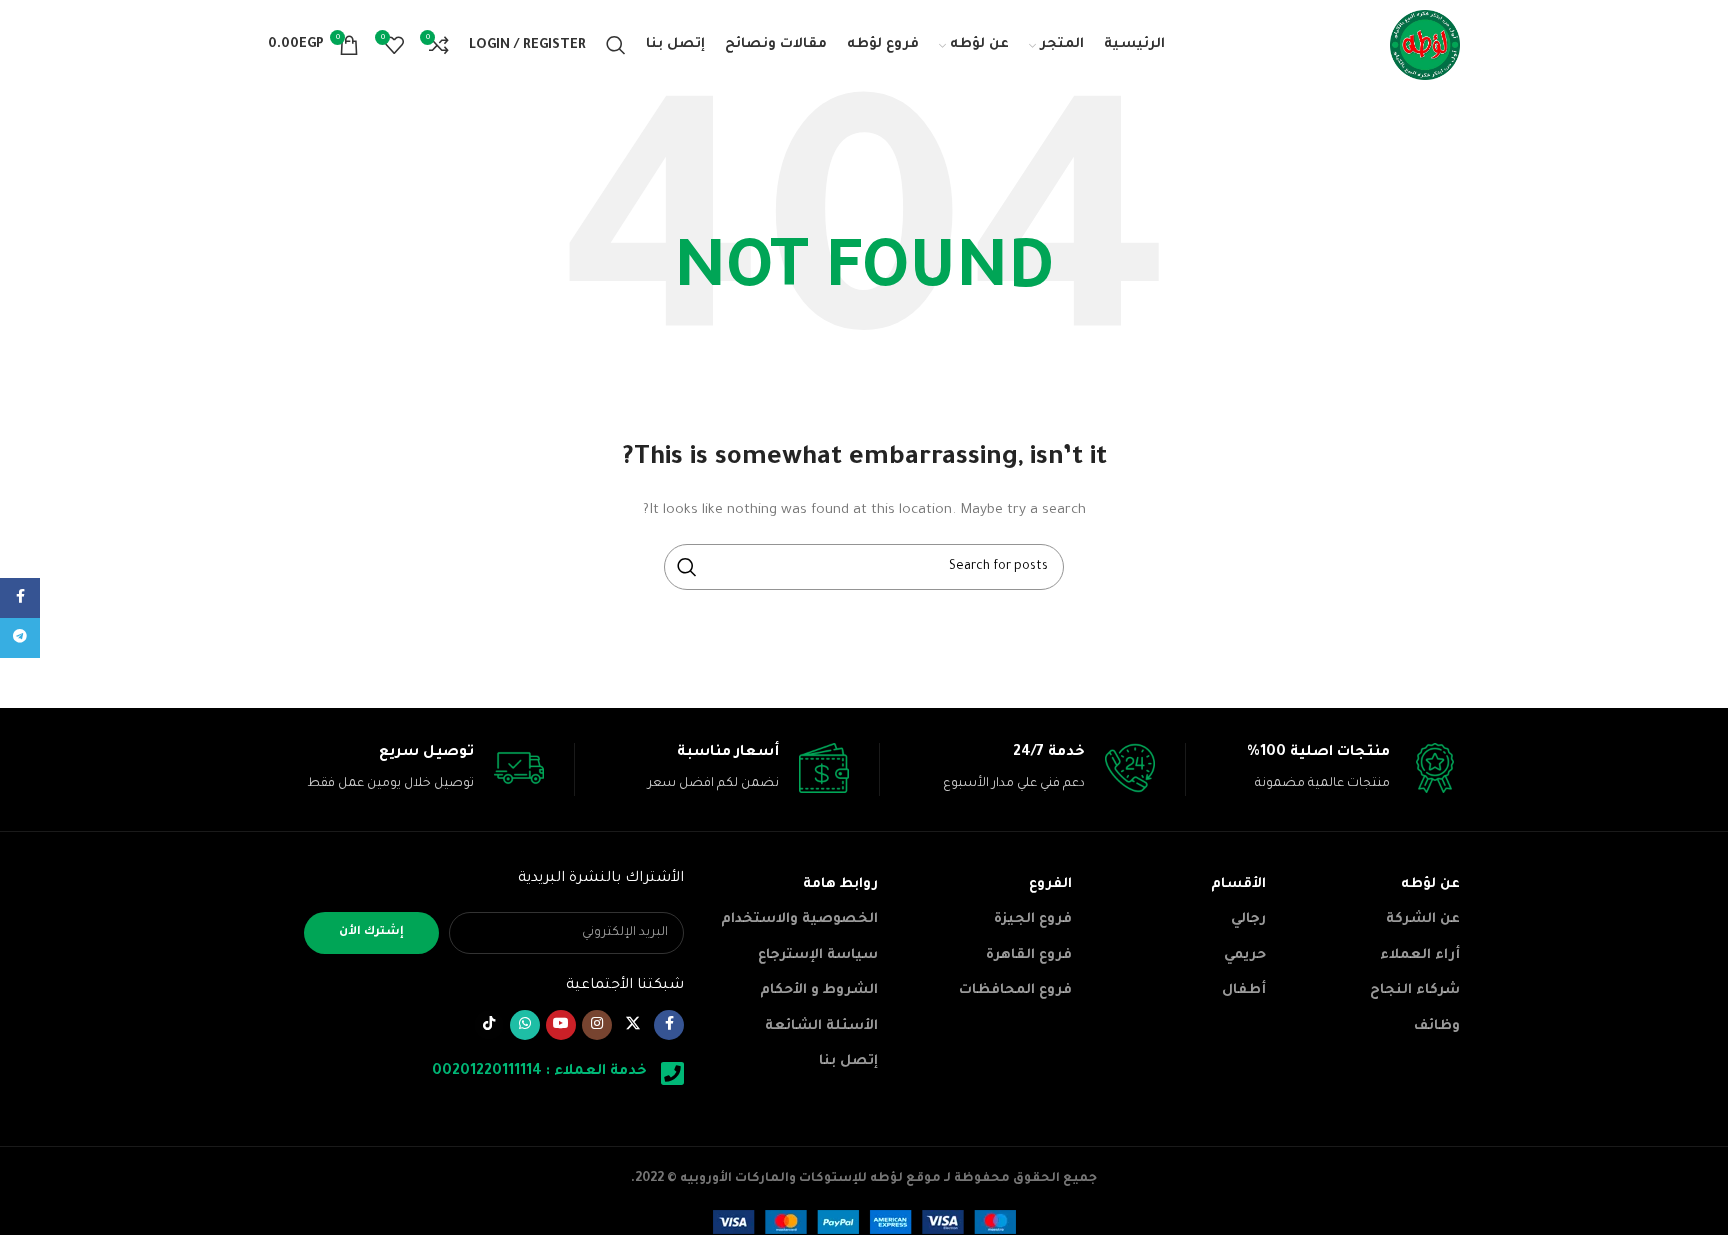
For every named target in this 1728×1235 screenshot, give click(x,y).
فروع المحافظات (1015, 990)
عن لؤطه (1430, 884)
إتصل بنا (848, 1061)
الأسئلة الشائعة (821, 1026)
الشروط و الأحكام (819, 990)
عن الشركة (1423, 919)
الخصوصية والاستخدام (799, 919)
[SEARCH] (687, 567)
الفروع (1050, 884)
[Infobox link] (1323, 769)
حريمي (1245, 955)
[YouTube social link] (561, 1025)
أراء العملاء (1420, 955)
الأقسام (1238, 884)
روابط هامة (840, 884)
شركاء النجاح (1415, 990)
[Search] (616, 45)
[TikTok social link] (489, 1025)
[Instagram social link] (597, 1025)
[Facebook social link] (669, 1025)
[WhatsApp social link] (525, 1025)
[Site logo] (1425, 46)
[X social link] (633, 1025)
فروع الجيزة (1033, 919)
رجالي (1248, 919)
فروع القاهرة (1029, 955)
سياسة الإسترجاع (818, 955)
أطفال (1244, 990)
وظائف (1437, 1026)
